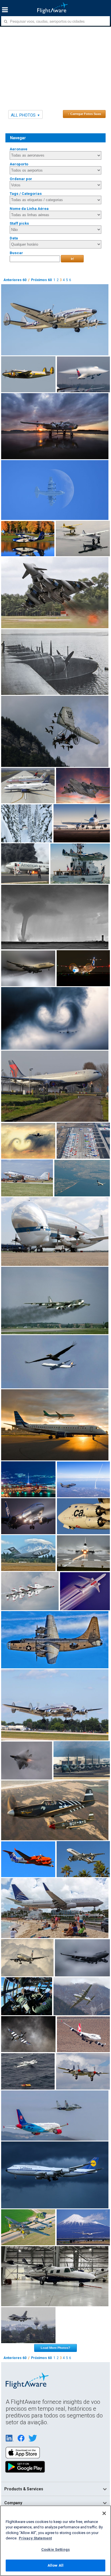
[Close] (104, 2513)
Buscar (16, 253)
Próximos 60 (41, 280)
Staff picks (19, 223)
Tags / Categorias (26, 194)
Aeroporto (19, 164)
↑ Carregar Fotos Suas (84, 114)
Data (14, 238)
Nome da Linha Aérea (29, 209)
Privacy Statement (35, 2538)
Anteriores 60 (15, 280)
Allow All (55, 2565)
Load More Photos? (55, 2348)
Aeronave (18, 149)
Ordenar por (21, 179)
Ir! (72, 259)
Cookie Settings (55, 2549)
